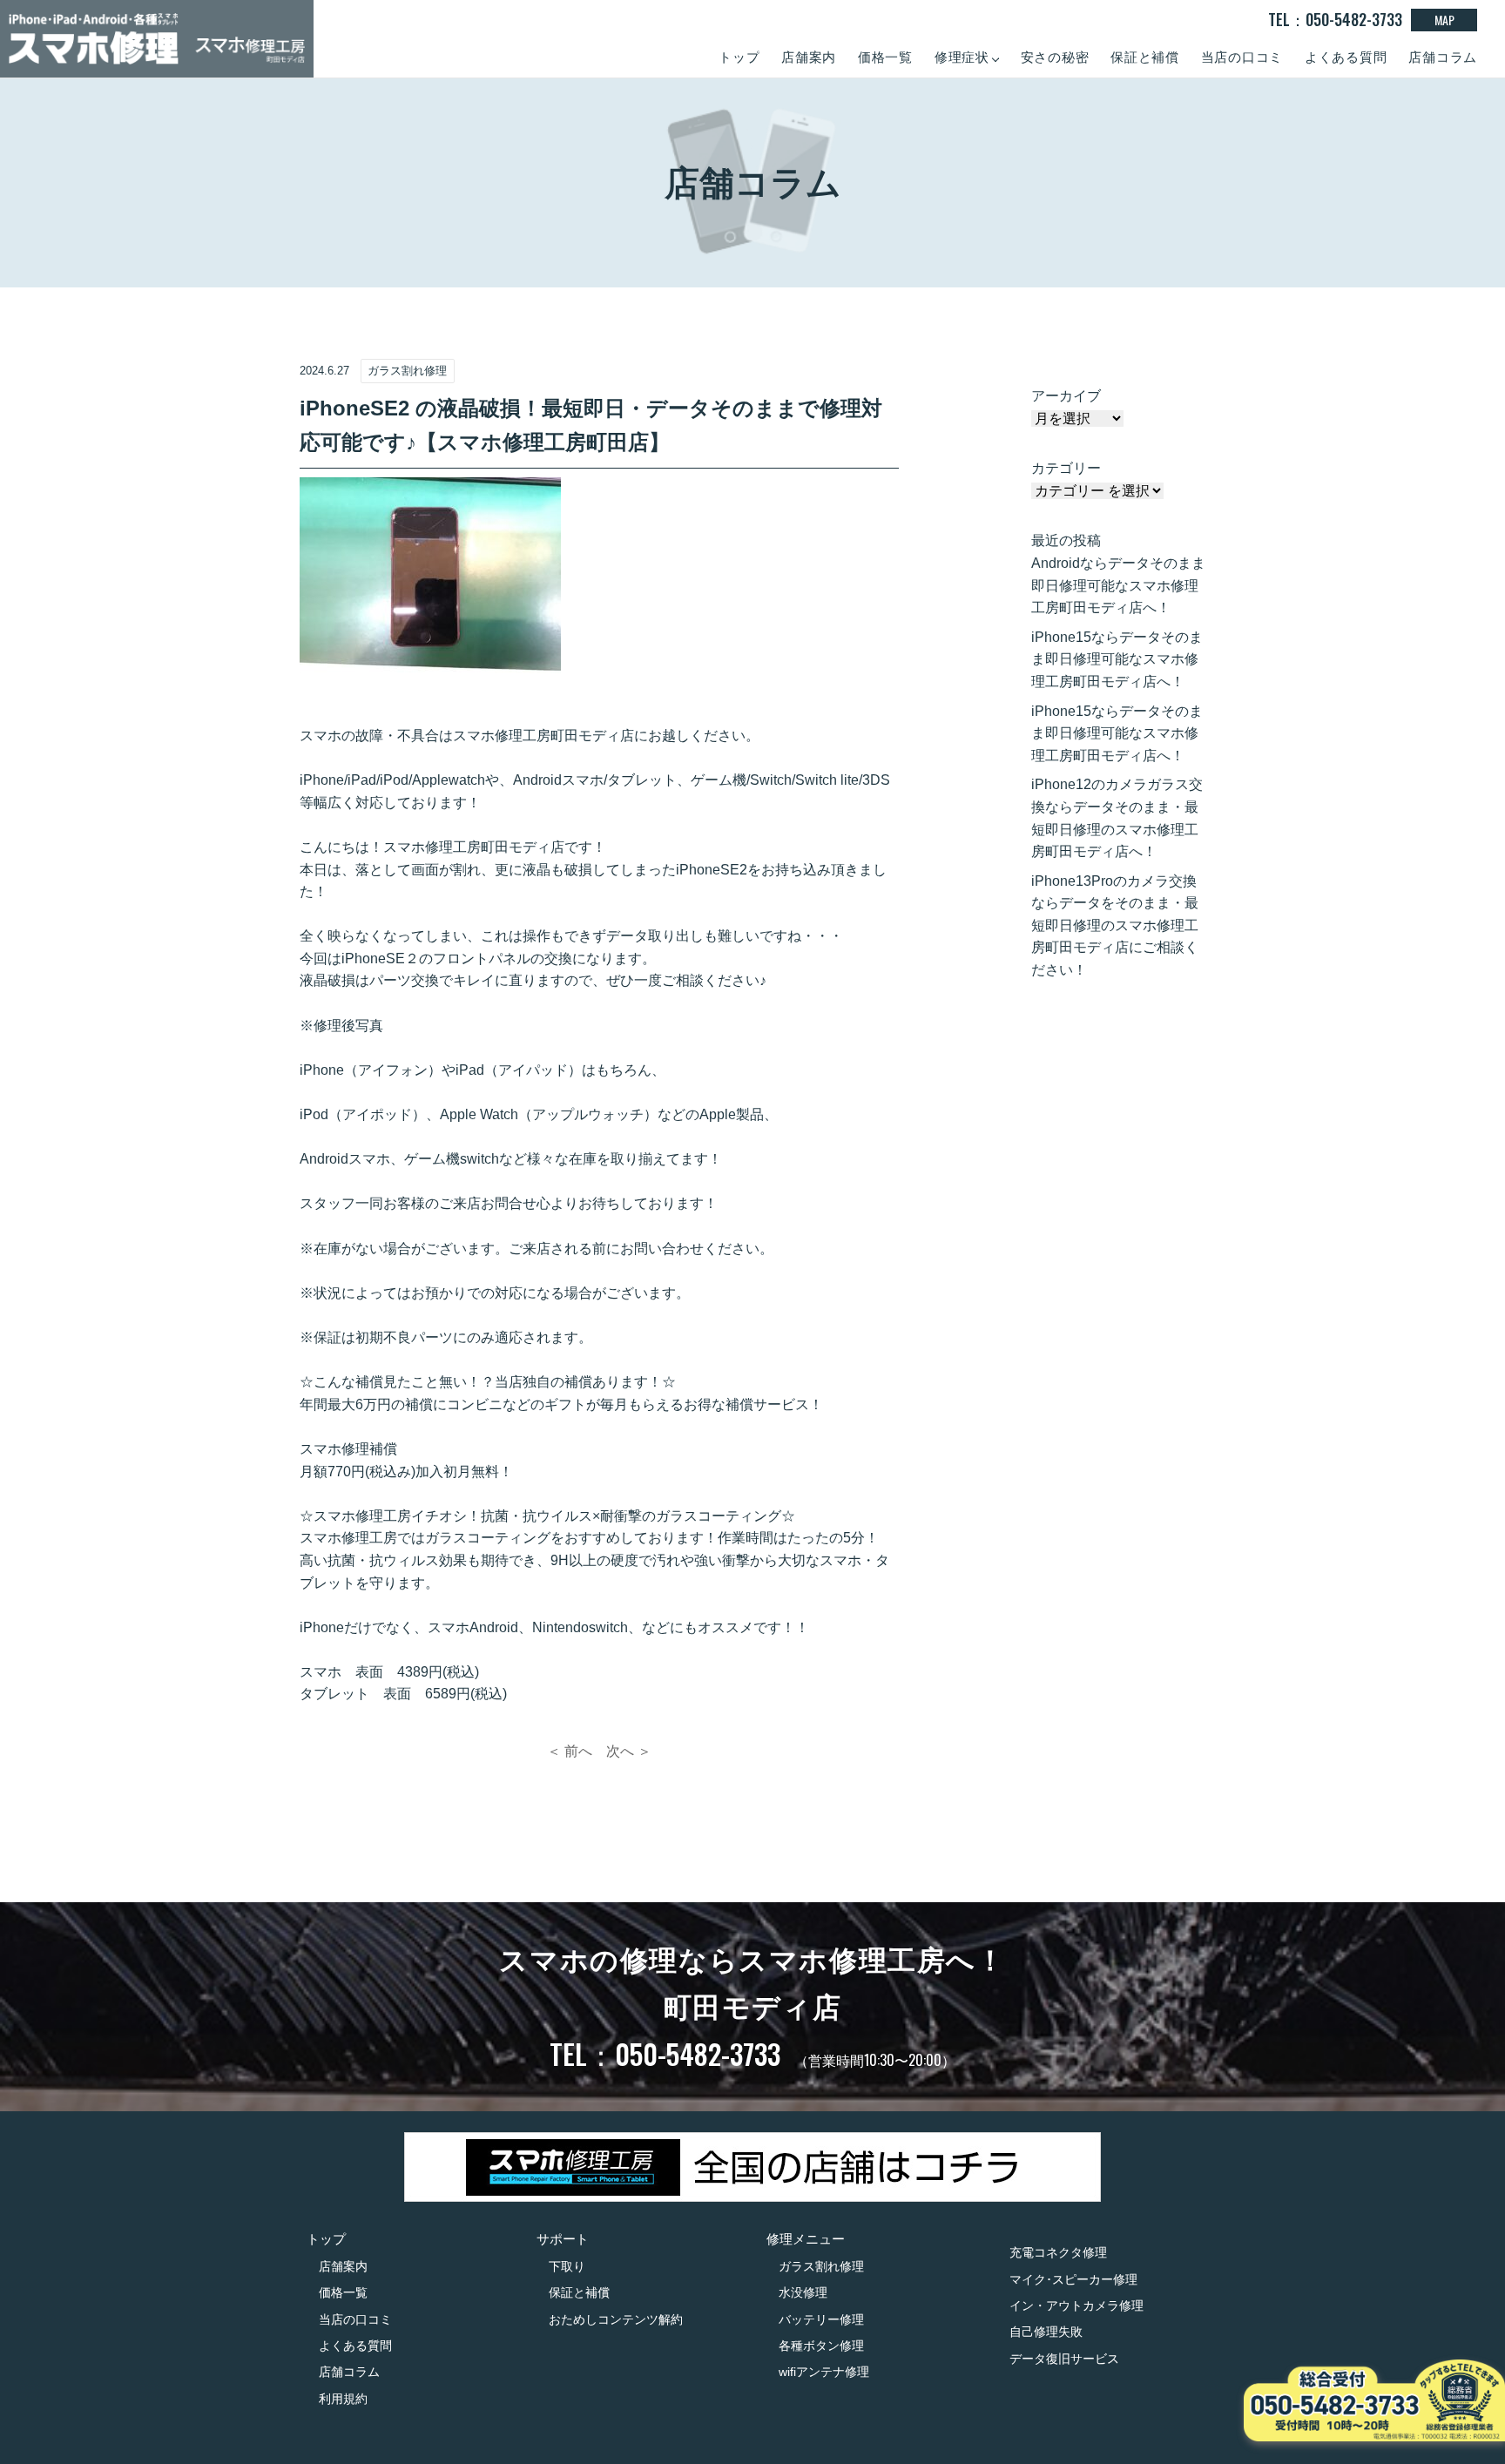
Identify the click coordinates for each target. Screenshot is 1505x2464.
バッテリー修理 (821, 2319)
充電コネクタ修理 (1058, 2252)
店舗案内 (809, 57)
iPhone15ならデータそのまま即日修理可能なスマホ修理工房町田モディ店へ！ (1117, 659)
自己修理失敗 (1046, 2332)
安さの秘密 (1055, 57)
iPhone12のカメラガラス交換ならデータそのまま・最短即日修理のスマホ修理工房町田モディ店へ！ (1117, 818)
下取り (567, 2266)
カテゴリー (1066, 468)
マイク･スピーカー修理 (1073, 2279)
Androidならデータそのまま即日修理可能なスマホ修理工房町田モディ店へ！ (1118, 585)
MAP (1444, 20)
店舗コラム (1443, 57)
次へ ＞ (629, 1751)
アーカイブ (1066, 396)
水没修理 (803, 2292)
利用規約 (343, 2399)
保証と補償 (1145, 57)
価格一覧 (885, 57)
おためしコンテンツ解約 (616, 2319)
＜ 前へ (570, 1751)
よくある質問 (1346, 57)
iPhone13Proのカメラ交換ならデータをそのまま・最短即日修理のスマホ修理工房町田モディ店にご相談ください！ (1115, 925)
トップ (739, 57)
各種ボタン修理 (821, 2346)
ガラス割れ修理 (821, 2266)
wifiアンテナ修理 (824, 2372)
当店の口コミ (1242, 57)
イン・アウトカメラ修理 (1076, 2305)
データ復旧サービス (1064, 2359)
